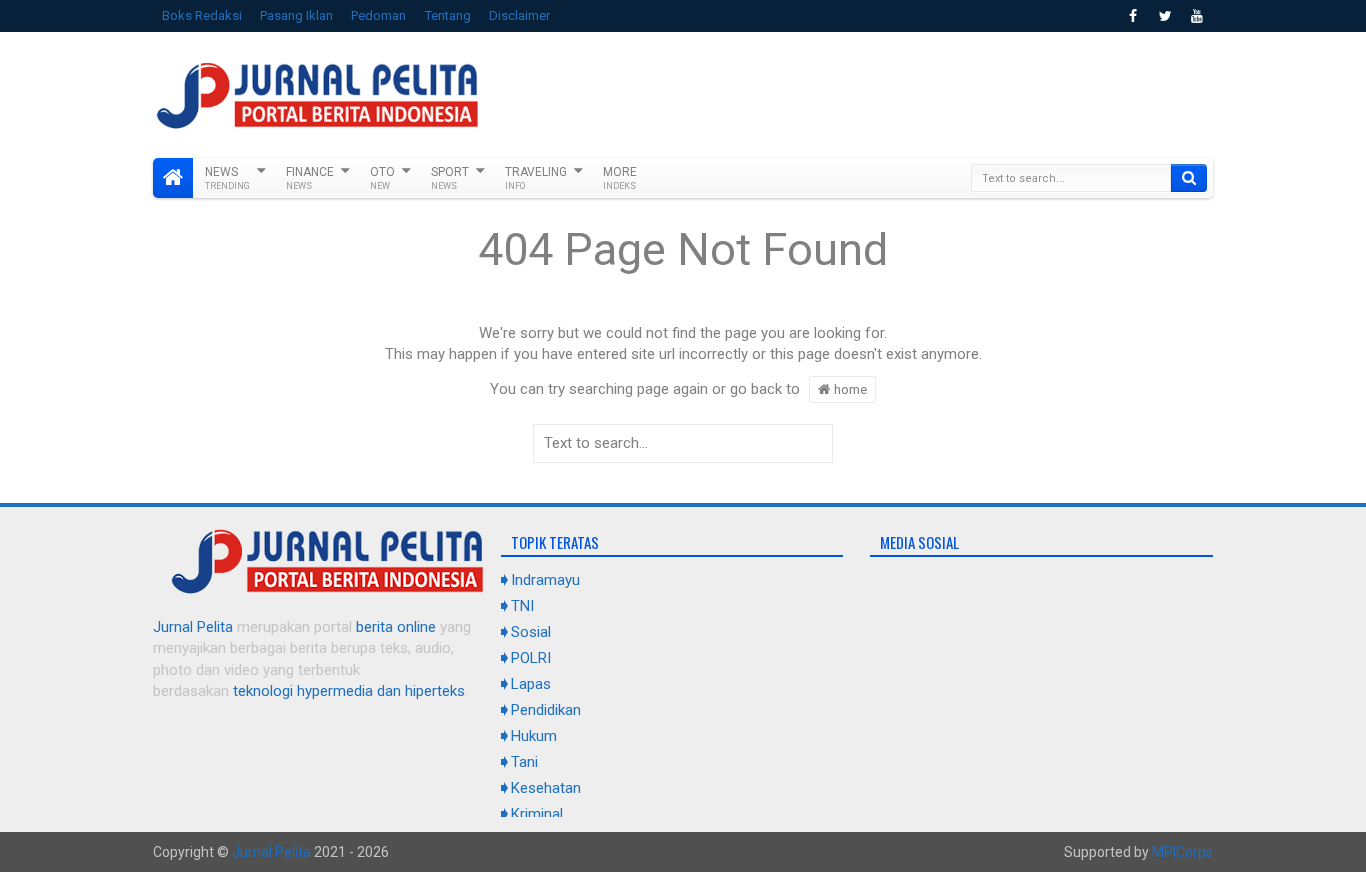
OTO (382, 178)
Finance (310, 178)
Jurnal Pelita (193, 627)
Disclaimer (519, 15)
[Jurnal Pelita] (173, 178)
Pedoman (378, 15)
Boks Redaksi (202, 15)
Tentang (448, 15)
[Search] (1189, 178)
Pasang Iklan (296, 15)
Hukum (534, 736)
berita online (396, 627)
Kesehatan (546, 788)
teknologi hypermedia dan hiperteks (349, 691)
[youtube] (1197, 16)
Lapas (531, 684)
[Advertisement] (849, 92)
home (849, 389)
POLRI (531, 658)
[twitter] (1165, 16)
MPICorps (1182, 852)
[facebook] (1133, 16)
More (620, 178)
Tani (524, 762)
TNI (522, 606)
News (227, 178)
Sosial (531, 632)
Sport (450, 178)
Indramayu (545, 580)
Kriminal (537, 814)
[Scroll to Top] (683, 849)
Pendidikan (546, 710)
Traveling (536, 178)
